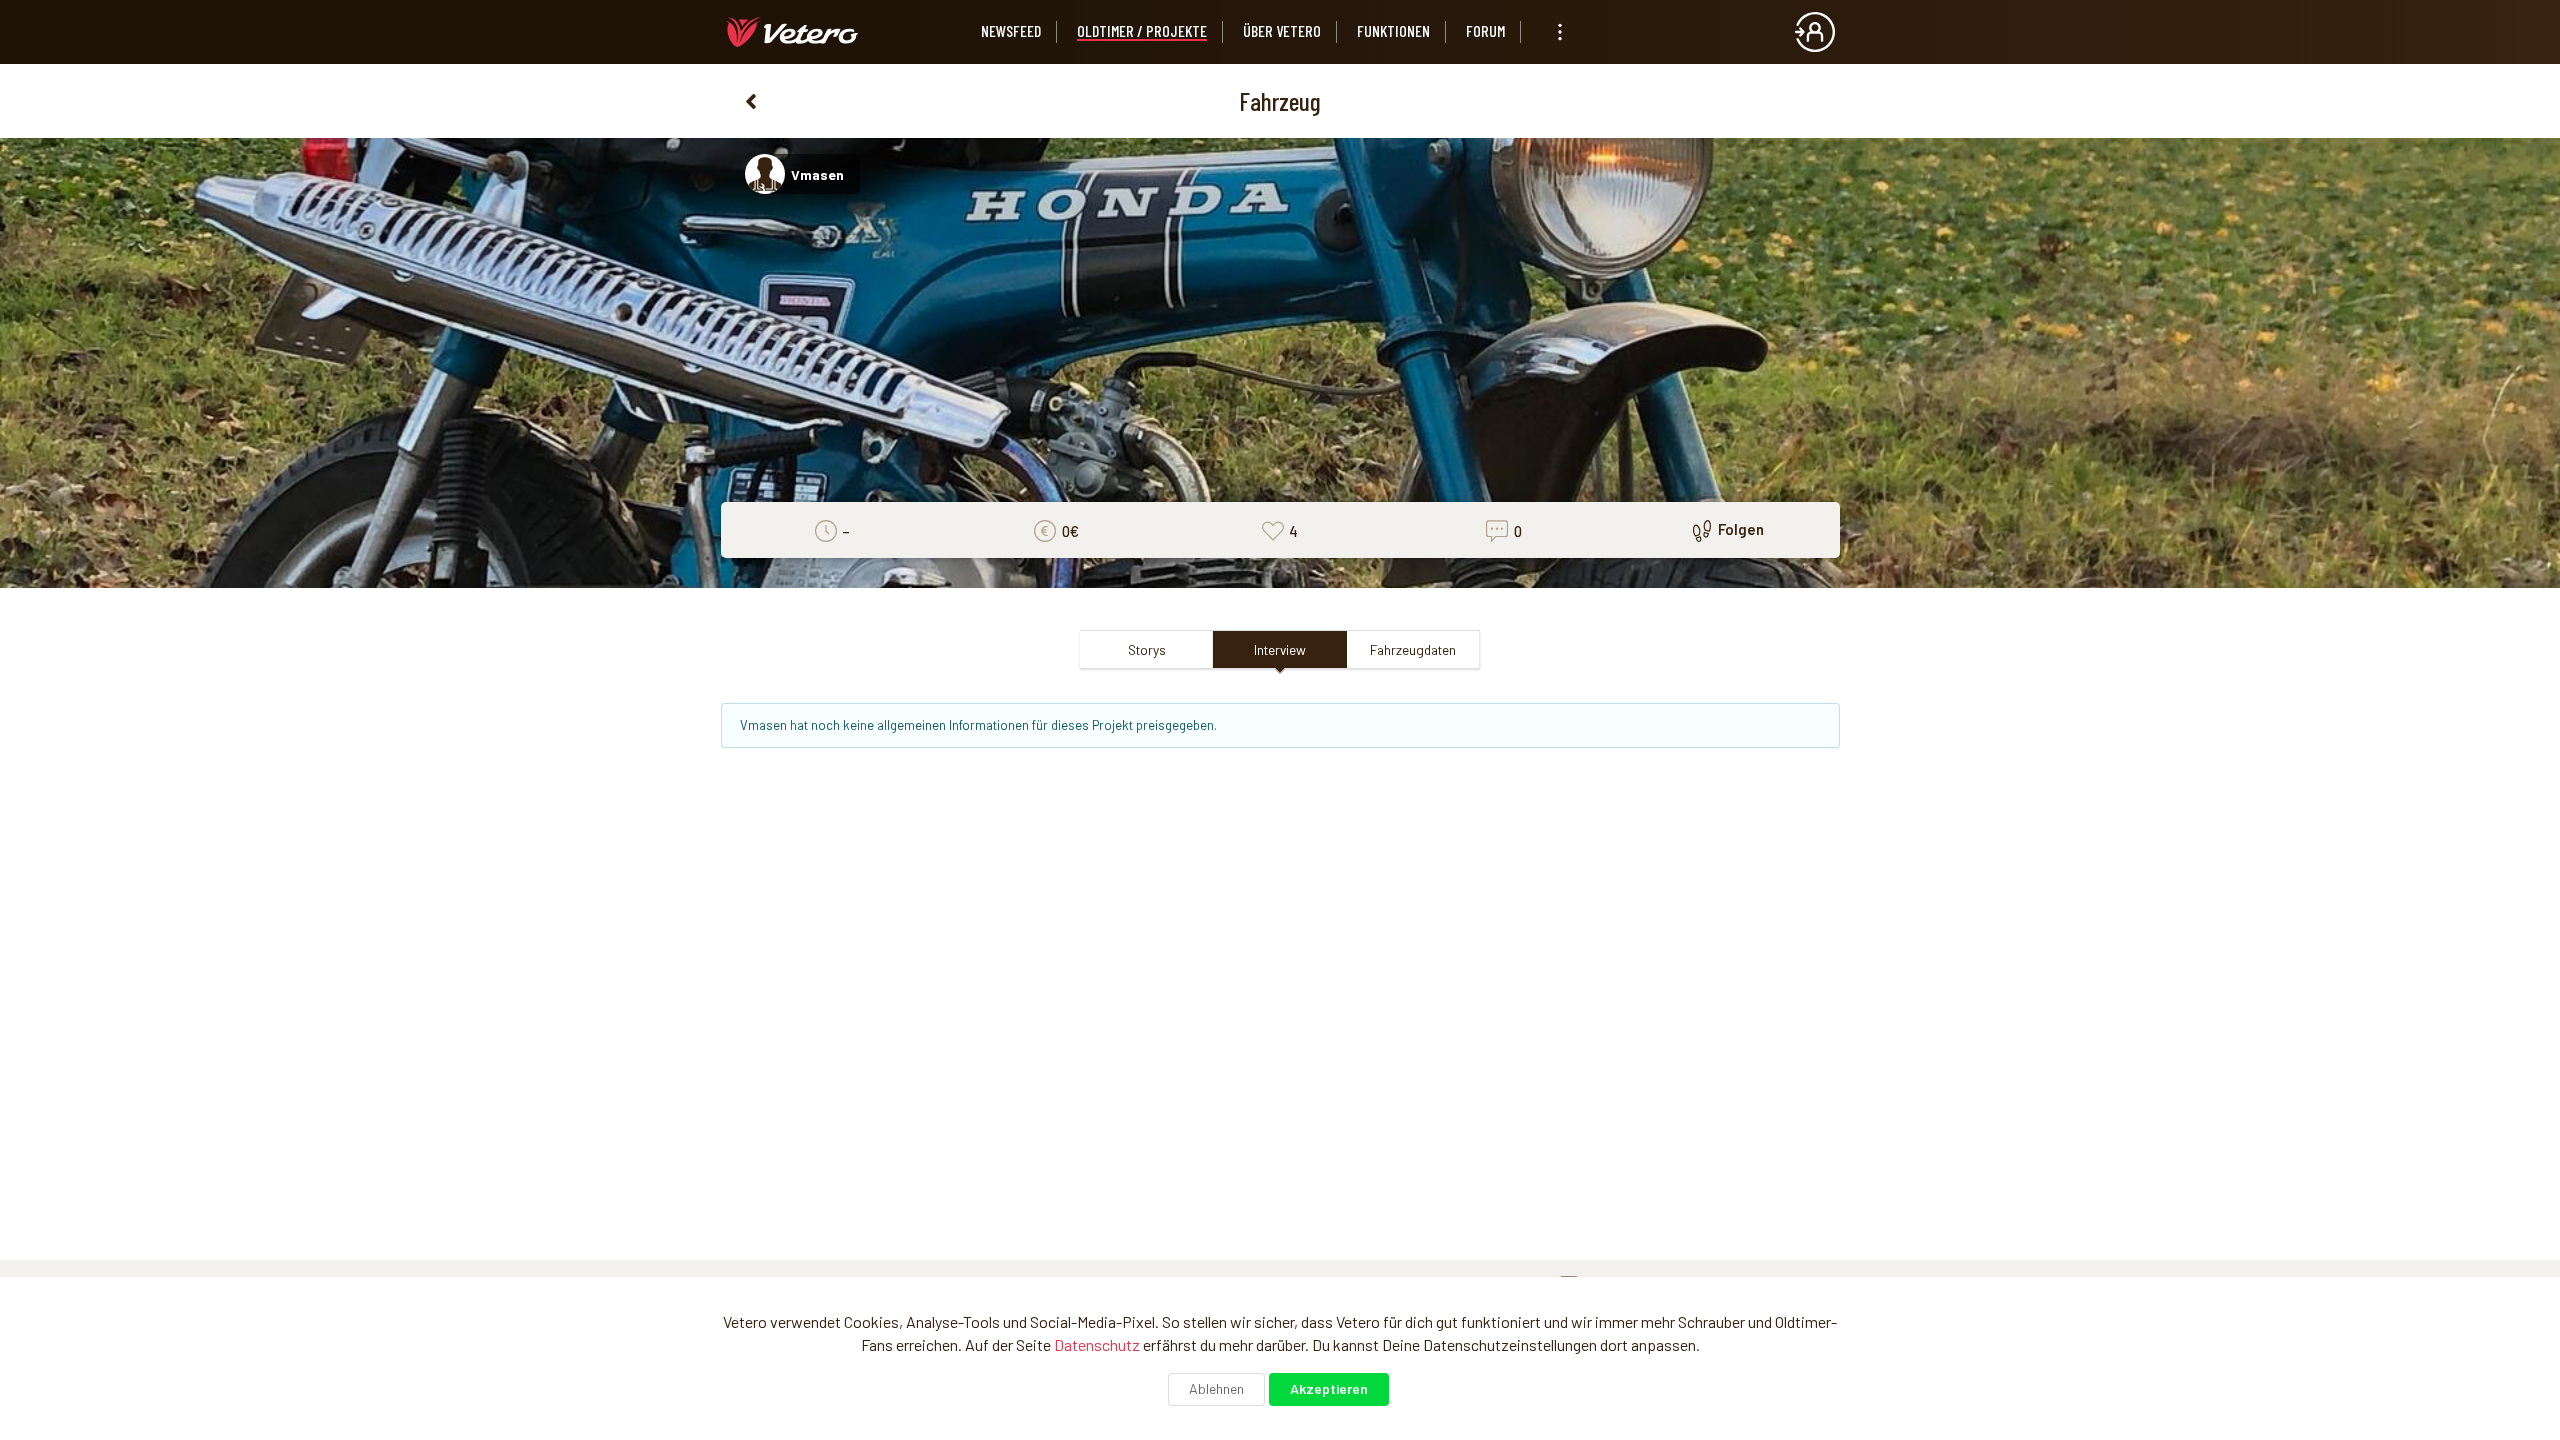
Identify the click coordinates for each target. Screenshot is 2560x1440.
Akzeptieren (1329, 1388)
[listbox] (1560, 32)
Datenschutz (1097, 1344)
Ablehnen (1216, 1388)
